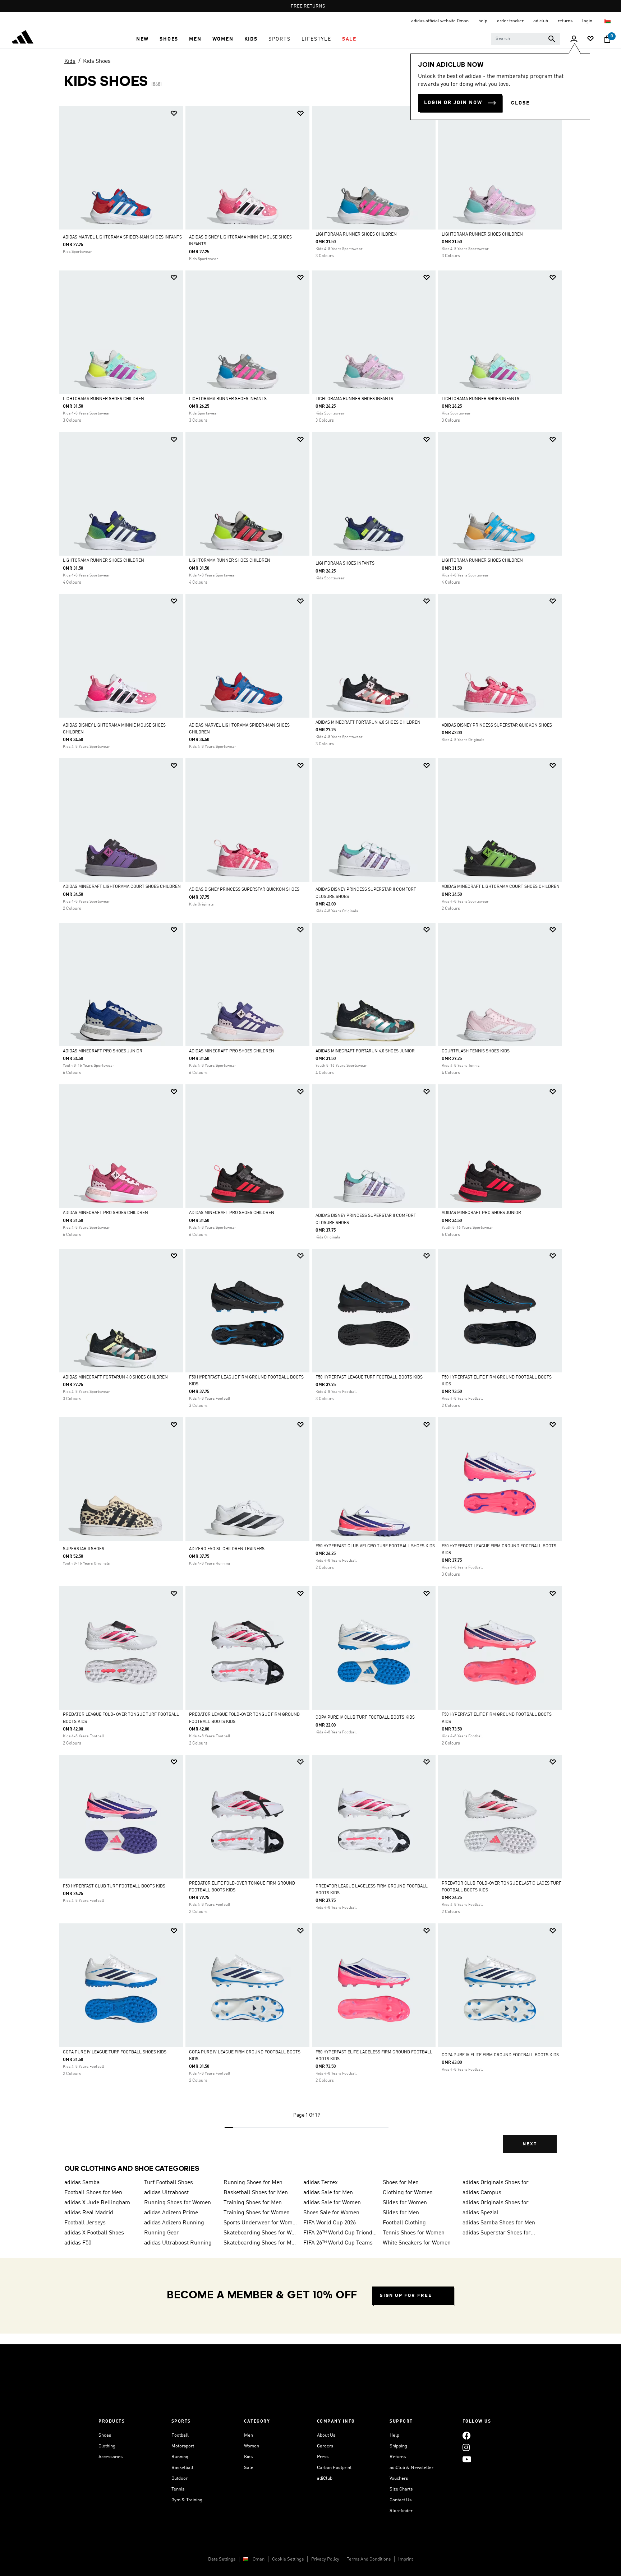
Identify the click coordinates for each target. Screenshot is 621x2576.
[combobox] (526, 39)
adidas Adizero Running (174, 2223)
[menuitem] (142, 39)
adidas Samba (82, 2183)
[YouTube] (467, 2459)
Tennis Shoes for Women (414, 2233)
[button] (142, 39)
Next (530, 2144)
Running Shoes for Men (253, 2183)
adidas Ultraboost (166, 2193)
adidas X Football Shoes (94, 2233)
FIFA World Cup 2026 (330, 2223)
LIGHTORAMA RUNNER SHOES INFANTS (228, 399)
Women (252, 2446)
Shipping (398, 2446)
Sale (249, 2468)
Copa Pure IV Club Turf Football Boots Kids (365, 1718)
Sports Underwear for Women (261, 2223)
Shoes (105, 2435)
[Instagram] (466, 2447)
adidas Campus (482, 2193)
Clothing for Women (408, 2193)
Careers (325, 2446)
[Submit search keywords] (552, 39)
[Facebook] (466, 2435)
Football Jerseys (85, 2223)
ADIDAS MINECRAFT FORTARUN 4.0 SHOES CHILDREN (368, 723)
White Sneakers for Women (417, 2243)
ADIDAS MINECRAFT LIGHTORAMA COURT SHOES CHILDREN (122, 887)
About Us (326, 2435)
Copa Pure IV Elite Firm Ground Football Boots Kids (500, 2055)
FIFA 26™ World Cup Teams (338, 2243)
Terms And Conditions (369, 2559)
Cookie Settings (288, 2559)
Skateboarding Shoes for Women (261, 2233)
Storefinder (401, 2511)
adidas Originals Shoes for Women (500, 2203)
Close (520, 103)
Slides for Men (401, 2213)
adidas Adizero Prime (171, 2213)
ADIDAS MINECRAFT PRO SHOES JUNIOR (103, 1051)
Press (323, 2457)
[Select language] (608, 21)
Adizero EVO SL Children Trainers (227, 1549)
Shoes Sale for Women (331, 2213)
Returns (398, 2457)
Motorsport (183, 2446)
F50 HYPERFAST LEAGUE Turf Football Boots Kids (369, 1377)
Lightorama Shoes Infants (345, 564)
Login (588, 21)
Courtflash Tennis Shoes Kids (476, 1051)
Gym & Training (187, 2500)
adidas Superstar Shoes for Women (500, 2233)
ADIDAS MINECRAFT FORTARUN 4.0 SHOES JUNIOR (365, 1051)
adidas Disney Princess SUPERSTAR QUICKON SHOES (497, 726)
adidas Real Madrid (89, 2213)
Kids (70, 61)
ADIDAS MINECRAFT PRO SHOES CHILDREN (232, 1051)
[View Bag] (607, 39)
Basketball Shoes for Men (256, 2193)
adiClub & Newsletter (411, 2468)
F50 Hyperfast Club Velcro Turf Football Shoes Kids (375, 1546)
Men (249, 2435)
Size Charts (401, 2489)
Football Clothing (404, 2223)
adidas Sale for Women (332, 2203)
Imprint (406, 2559)
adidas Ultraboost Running (178, 2243)
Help (394, 2435)
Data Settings (222, 2559)
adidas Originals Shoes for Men (500, 2183)
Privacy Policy (325, 2559)
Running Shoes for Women (178, 2203)
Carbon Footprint (334, 2468)
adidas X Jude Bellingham (97, 2203)
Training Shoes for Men (253, 2203)
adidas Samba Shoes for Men (499, 2223)
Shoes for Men (401, 2183)
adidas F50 (78, 2243)
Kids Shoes (97, 61)
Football (180, 2435)
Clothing (107, 2446)
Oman (259, 2559)
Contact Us (401, 2500)
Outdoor (180, 2478)
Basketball (182, 2468)
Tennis (178, 2489)
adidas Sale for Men (328, 2193)
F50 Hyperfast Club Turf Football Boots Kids (114, 1886)
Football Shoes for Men (93, 2193)
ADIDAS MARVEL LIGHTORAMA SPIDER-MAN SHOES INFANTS (122, 237)
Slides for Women (405, 2203)
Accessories (111, 2457)
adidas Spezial (480, 2213)
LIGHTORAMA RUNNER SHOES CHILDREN (356, 235)
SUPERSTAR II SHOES (84, 1549)
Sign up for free (406, 2296)
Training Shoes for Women (257, 2213)
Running (180, 2457)
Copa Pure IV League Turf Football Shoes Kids (115, 2052)
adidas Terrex (321, 2183)
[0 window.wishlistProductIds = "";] (590, 39)
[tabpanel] (310, 1136)
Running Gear (162, 2233)
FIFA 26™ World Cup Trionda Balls (340, 2233)
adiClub (325, 2478)
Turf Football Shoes (169, 2183)
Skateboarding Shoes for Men (261, 2243)
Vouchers (399, 2478)
